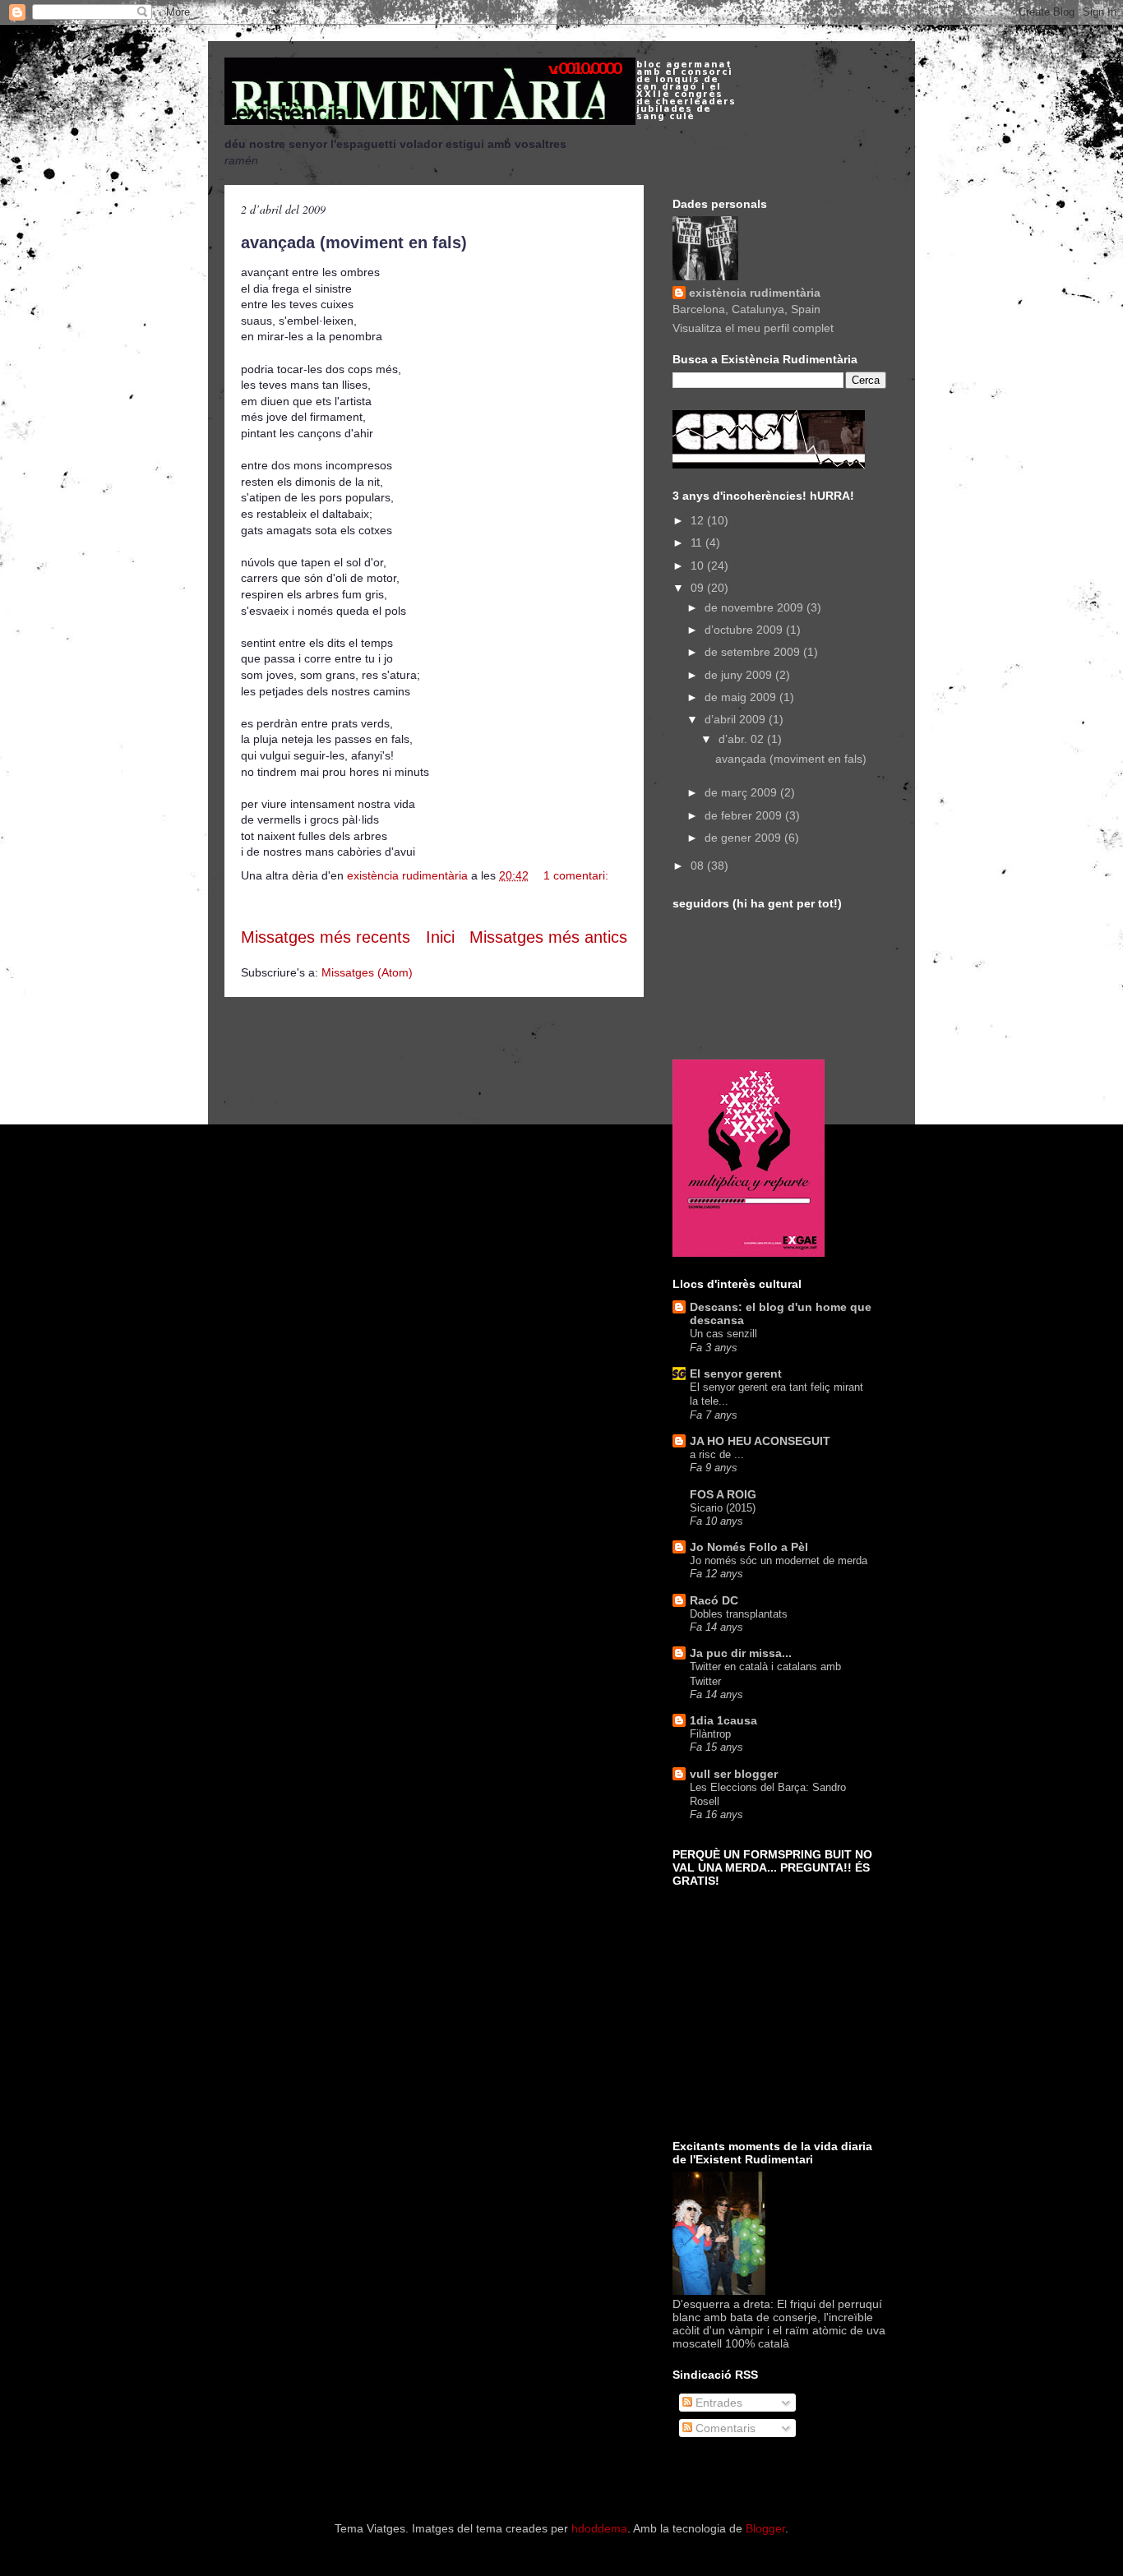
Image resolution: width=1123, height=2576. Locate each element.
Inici (440, 937)
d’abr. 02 (743, 739)
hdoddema (599, 2528)
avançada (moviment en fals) (354, 242)
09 (699, 588)
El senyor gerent (736, 1373)
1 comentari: (576, 875)
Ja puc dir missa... (741, 1653)
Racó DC (714, 1600)
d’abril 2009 (737, 719)
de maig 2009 (742, 697)
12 (699, 520)
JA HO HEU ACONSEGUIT (760, 1441)
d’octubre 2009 (745, 630)
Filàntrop (710, 1734)
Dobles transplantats (739, 1614)
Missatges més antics (548, 937)
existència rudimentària (755, 293)
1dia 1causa (723, 1720)
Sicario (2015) (723, 1508)
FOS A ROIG (723, 1494)
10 (699, 566)
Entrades (717, 2403)
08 (699, 866)
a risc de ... (717, 1454)
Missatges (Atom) (367, 972)
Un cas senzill (723, 1334)
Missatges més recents (326, 937)
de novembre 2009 (756, 607)
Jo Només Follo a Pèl (749, 1547)
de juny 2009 (740, 675)
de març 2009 (742, 792)
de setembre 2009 (754, 652)
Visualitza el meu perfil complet (753, 328)
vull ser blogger (734, 1774)
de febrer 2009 (745, 815)
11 (698, 542)
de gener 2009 (744, 838)
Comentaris (724, 2428)
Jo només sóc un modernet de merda (779, 1560)
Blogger (765, 2528)
